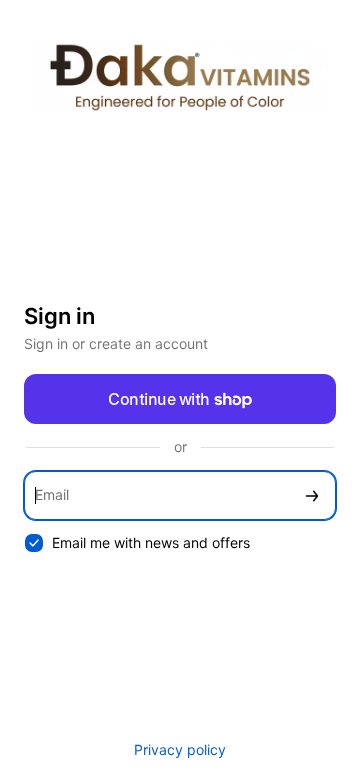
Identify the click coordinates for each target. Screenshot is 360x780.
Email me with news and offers (151, 542)
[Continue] (312, 495)
